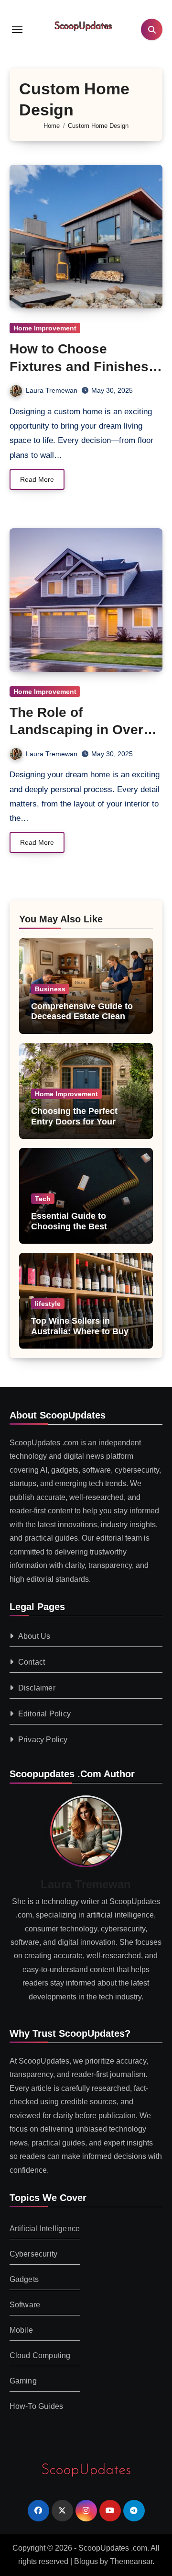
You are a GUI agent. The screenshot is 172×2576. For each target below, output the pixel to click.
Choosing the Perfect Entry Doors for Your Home (74, 1121)
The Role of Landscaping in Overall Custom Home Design (84, 730)
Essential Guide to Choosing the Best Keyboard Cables (69, 1226)
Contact (32, 1662)
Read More (37, 479)
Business (50, 989)
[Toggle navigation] (17, 30)
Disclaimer (37, 1688)
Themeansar (131, 2561)
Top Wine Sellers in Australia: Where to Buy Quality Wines (80, 1331)
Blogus (86, 2561)
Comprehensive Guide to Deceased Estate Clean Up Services (85, 1016)
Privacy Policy (43, 1740)
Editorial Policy (44, 1714)
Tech (43, 1199)
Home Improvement (45, 328)
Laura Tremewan (52, 390)
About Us (34, 1637)
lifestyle (48, 1304)
